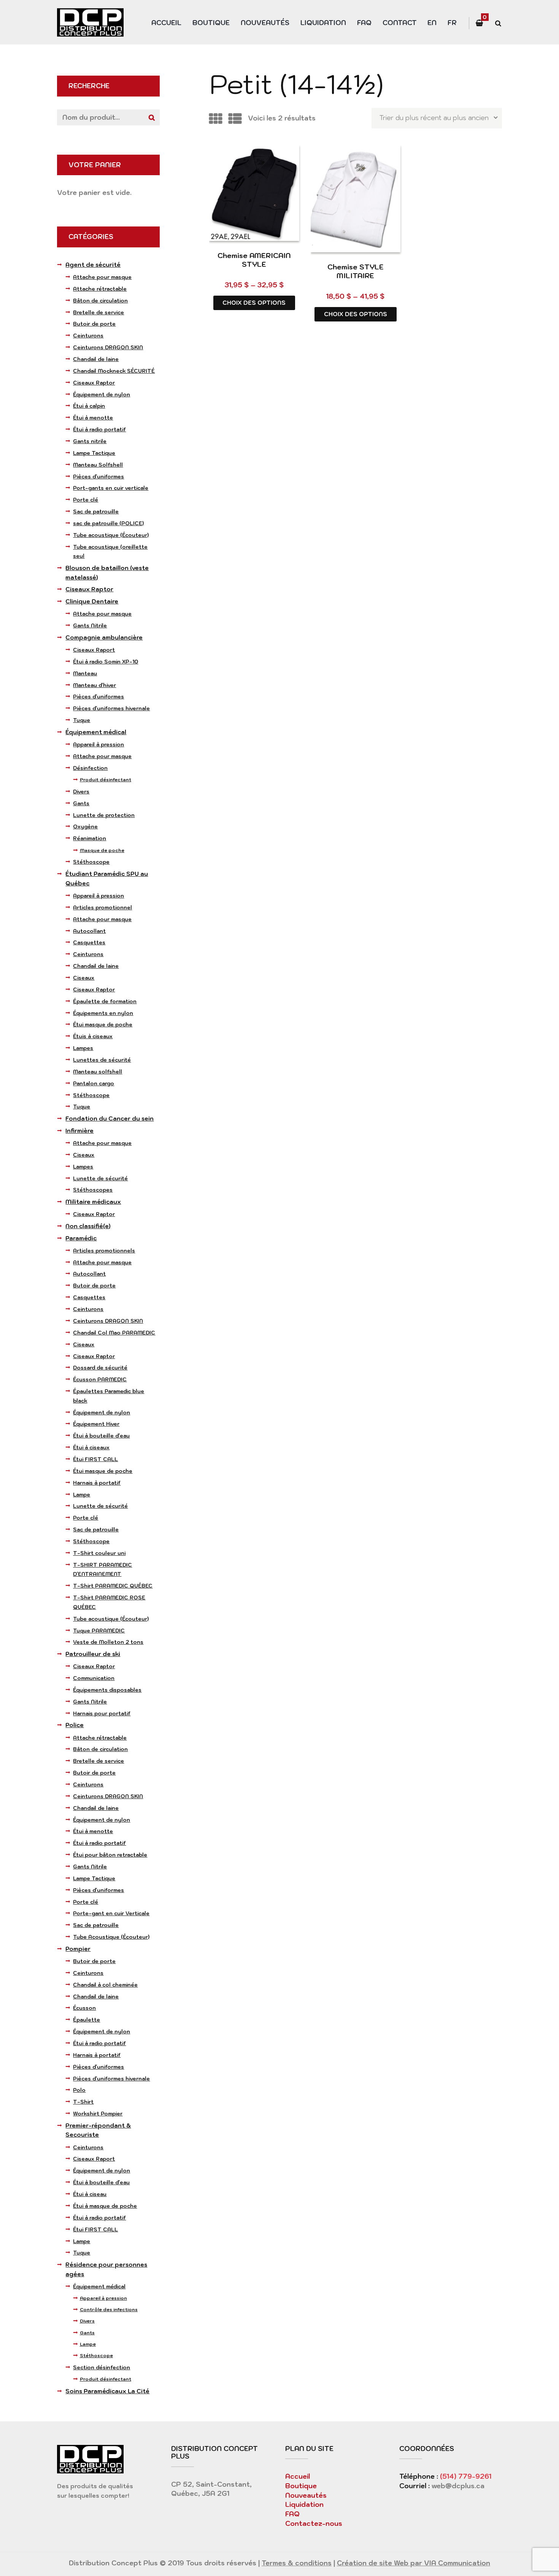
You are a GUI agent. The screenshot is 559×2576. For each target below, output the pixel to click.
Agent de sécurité (93, 265)
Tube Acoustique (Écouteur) (111, 1937)
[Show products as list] (235, 119)
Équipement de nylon (102, 394)
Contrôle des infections (109, 2309)
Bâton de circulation (100, 301)
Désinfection (90, 768)
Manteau (85, 673)
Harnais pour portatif (102, 1713)
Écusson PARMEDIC (100, 1379)
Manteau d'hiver (94, 685)
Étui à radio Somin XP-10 (106, 662)
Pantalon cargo (94, 1083)
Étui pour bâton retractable (110, 1855)
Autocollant (89, 931)
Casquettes (89, 942)
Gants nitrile (90, 441)
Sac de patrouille (96, 511)
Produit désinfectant (106, 780)
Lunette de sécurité (100, 1178)
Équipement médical (96, 732)
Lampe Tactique (94, 453)
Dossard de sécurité (100, 1368)
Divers (81, 792)
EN (432, 23)
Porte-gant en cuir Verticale (111, 1913)
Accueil (166, 23)
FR (452, 23)
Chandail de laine (96, 359)
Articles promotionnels (104, 1251)
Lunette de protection (104, 815)
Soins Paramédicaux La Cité (107, 2391)
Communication (94, 1678)
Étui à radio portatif (99, 429)
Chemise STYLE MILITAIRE (356, 271)
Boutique (211, 23)
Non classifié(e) (88, 1226)
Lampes (83, 1048)
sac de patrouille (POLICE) (108, 523)
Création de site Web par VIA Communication (414, 2563)
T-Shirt (83, 2102)
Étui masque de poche (103, 1024)
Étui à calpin (89, 406)
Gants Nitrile (90, 625)
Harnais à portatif (97, 1483)
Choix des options (254, 303)
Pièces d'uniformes (98, 477)
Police (75, 1725)
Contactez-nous (314, 2524)
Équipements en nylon (103, 1013)
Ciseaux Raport (94, 650)
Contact (400, 23)
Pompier (78, 1949)
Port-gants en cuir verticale (111, 488)
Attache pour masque (102, 277)
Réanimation (90, 838)
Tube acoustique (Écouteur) (111, 535)
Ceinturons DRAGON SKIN (108, 347)
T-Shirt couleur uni (99, 1553)
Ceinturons (88, 336)
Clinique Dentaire (92, 601)
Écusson (84, 2008)
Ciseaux (84, 978)
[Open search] (498, 23)
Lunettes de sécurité (102, 1060)
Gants (81, 803)
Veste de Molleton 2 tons (108, 1642)
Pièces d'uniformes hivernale (111, 708)
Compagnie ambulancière (104, 637)
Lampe (82, 1495)
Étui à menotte (93, 418)
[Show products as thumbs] (216, 119)
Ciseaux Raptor (94, 383)
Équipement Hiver (96, 1424)
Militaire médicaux (93, 1202)
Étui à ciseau (90, 2194)
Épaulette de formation (105, 1001)
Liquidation (323, 23)
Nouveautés (265, 23)
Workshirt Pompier (98, 2114)
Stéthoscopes (93, 1190)
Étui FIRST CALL (95, 1459)
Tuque (82, 720)
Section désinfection (102, 2367)
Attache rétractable (100, 289)
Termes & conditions (297, 2563)
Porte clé (86, 500)
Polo (79, 2090)
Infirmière (79, 1131)
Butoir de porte (94, 324)
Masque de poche (102, 850)
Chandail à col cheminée (105, 1985)
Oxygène (85, 826)
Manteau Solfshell (98, 465)
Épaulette (87, 2020)
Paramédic (81, 1238)
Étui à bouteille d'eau (101, 1436)
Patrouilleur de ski (93, 1654)
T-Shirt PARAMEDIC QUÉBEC (113, 1586)
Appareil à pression (98, 744)
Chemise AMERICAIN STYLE (254, 260)
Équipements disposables (107, 1690)
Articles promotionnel (102, 907)
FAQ (364, 23)
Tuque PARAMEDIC (99, 1631)
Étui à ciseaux (91, 1447)
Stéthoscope (91, 862)
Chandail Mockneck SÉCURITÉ (114, 371)
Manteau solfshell (98, 1072)
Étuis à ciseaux (93, 1036)
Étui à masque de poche (105, 2206)
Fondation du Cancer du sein (110, 1119)
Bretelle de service (98, 312)
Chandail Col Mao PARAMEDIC (114, 1333)
